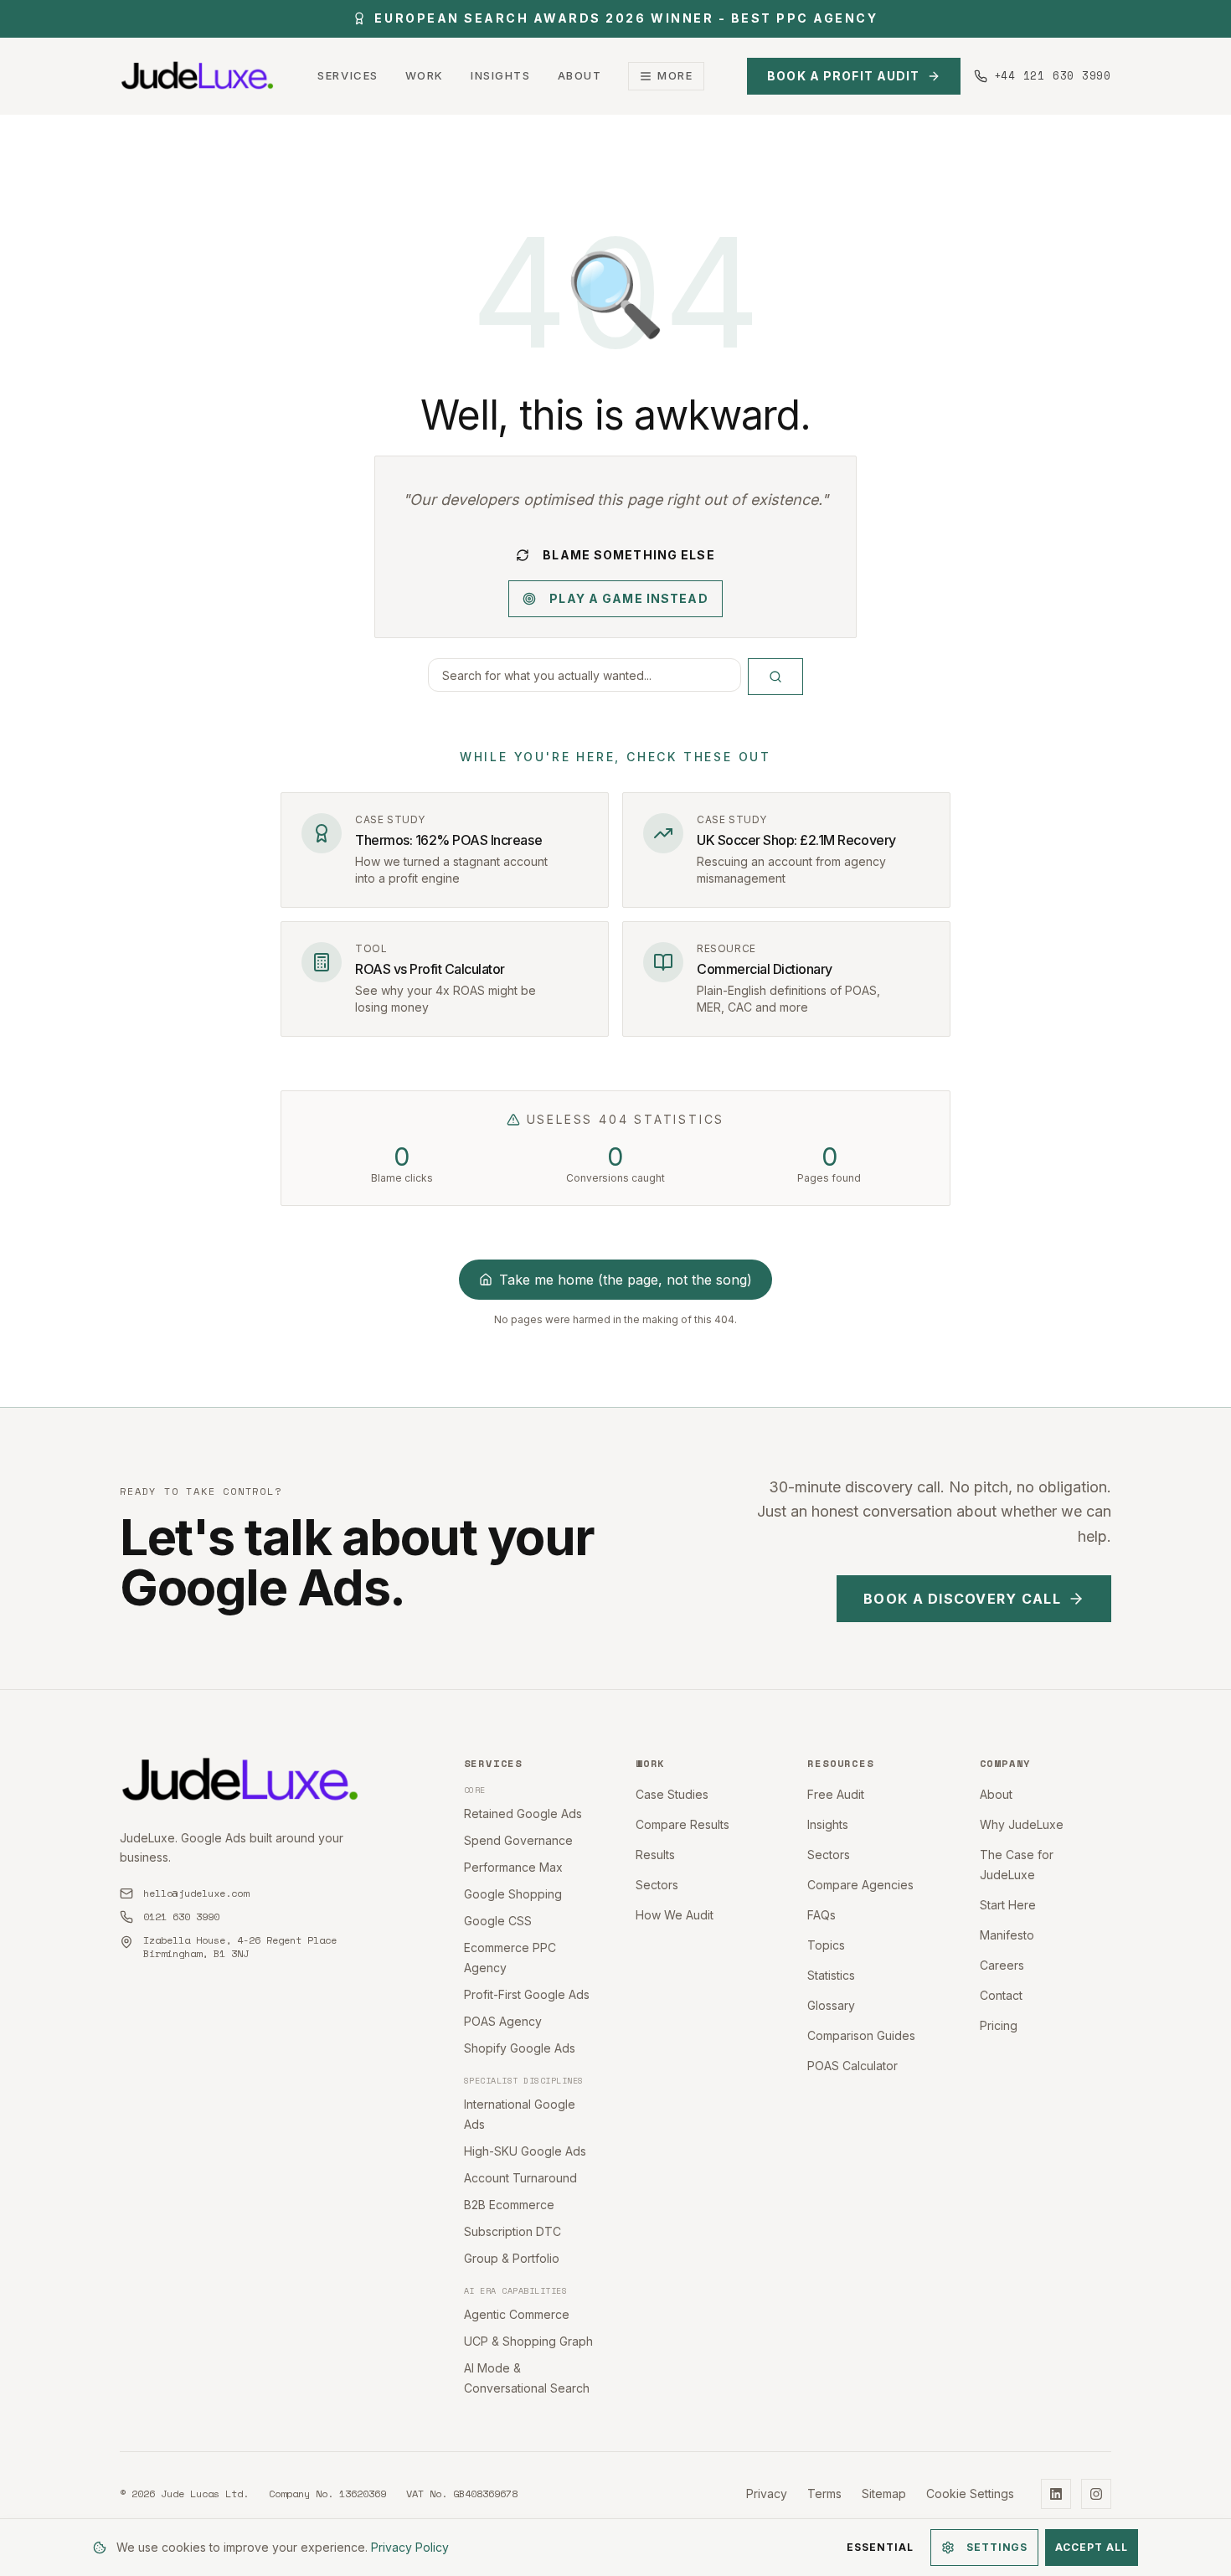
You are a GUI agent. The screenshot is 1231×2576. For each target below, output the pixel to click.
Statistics (831, 1975)
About (580, 75)
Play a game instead (628, 598)
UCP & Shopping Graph (528, 2341)
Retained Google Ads (523, 1814)
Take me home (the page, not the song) (626, 1280)
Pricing (999, 2025)
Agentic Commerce (517, 2314)
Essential (880, 2547)
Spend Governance (518, 1840)
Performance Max (513, 1867)
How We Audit (675, 1915)
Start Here (1008, 1905)
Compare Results (682, 1824)
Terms (824, 2494)
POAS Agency (503, 2021)
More (675, 75)
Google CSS (498, 1921)
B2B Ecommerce (509, 2205)
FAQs (822, 1915)
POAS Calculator (852, 2066)
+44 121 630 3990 (1053, 76)
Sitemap (884, 2494)
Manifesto (1007, 1935)
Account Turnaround (520, 2178)
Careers (1002, 1965)
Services (348, 75)
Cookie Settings (970, 2494)
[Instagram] (1096, 2494)
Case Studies (672, 1794)
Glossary (831, 2005)
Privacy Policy (410, 2547)
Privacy (767, 2494)
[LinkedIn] (1056, 2494)
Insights (500, 75)
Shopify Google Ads (520, 2048)
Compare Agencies (860, 1885)
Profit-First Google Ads (527, 1994)
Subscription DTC (512, 2231)
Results (655, 1855)
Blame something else (628, 555)
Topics (826, 1945)
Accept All (1092, 2547)
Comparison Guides (861, 2035)
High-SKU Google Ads (525, 2151)
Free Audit (836, 1794)
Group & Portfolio (512, 2258)
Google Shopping (513, 1894)
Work (425, 75)
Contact (1001, 1995)
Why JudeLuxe (1022, 1824)
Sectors (657, 1885)
